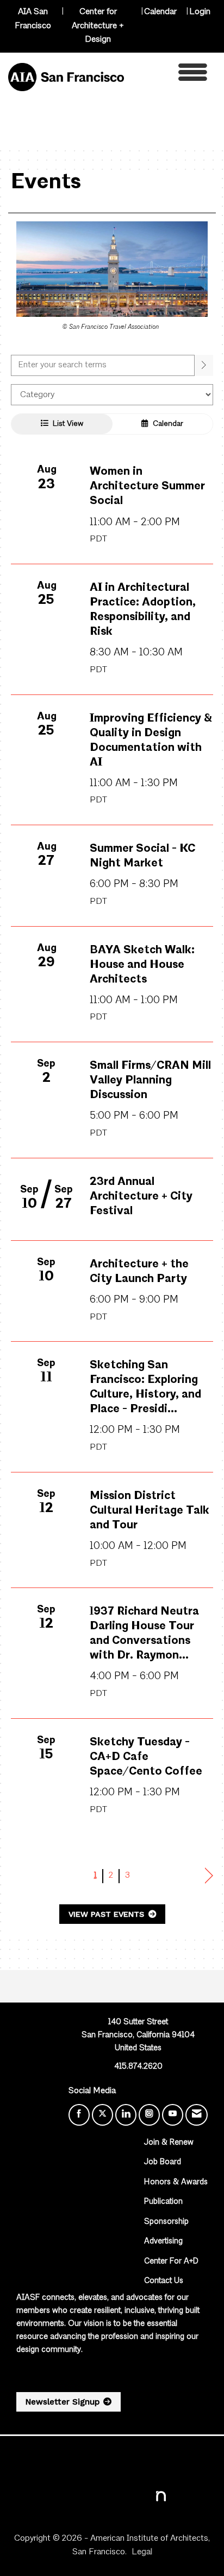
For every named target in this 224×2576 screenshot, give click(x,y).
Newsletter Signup (63, 2402)
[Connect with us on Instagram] (149, 2115)
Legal (142, 2552)
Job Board (163, 2162)
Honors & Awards (176, 2182)
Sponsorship (166, 2222)
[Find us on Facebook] (79, 2115)
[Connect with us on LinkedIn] (126, 2115)
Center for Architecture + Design (98, 26)
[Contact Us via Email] (197, 2115)
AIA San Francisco (33, 19)
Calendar (160, 12)
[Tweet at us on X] (102, 2115)
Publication (163, 2202)
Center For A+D (171, 2262)
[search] (204, 365)
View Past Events (108, 1914)
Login (200, 12)
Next (209, 1876)
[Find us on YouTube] (173, 2115)
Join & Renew (169, 2143)
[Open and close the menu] (169, 75)
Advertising (163, 2242)
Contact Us (164, 2281)
